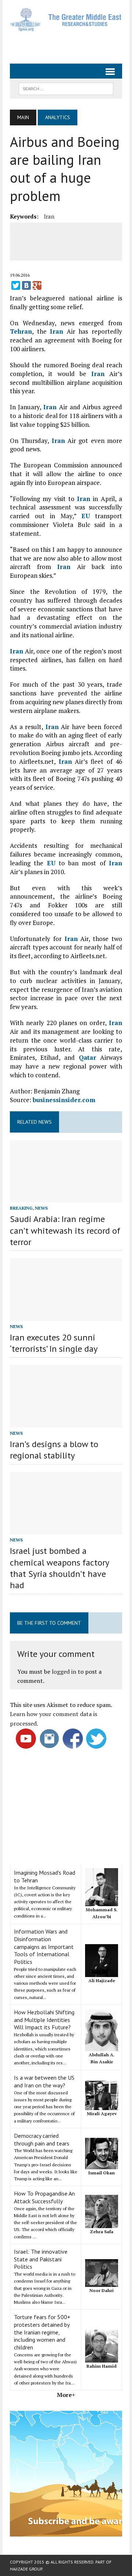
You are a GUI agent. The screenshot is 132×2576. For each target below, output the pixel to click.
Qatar (87, 1057)
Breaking (21, 1208)
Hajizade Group (26, 2569)
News (41, 1208)
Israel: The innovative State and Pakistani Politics (41, 2259)
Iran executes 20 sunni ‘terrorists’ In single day (54, 1343)
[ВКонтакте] (26, 285)
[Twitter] (16, 285)
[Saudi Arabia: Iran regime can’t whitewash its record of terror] (66, 1198)
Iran (49, 216)
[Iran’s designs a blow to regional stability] (66, 1423)
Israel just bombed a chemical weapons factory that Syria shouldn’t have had (59, 1568)
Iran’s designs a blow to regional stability (54, 1450)
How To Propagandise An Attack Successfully (44, 2197)
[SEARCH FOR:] (66, 88)
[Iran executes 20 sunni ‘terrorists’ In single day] (66, 1316)
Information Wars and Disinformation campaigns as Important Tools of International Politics (44, 1947)
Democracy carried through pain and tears (42, 2139)
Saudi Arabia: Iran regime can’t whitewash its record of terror (65, 1230)
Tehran (21, 331)
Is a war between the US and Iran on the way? (44, 2081)
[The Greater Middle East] (66, 20)
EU (86, 516)
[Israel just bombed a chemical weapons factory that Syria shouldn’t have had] (66, 1530)
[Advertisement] (71, 45)
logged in (64, 1672)
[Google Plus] (37, 285)
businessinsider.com (64, 1100)
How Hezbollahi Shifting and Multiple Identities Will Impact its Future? (44, 2020)
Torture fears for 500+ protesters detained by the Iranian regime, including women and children (42, 2332)
